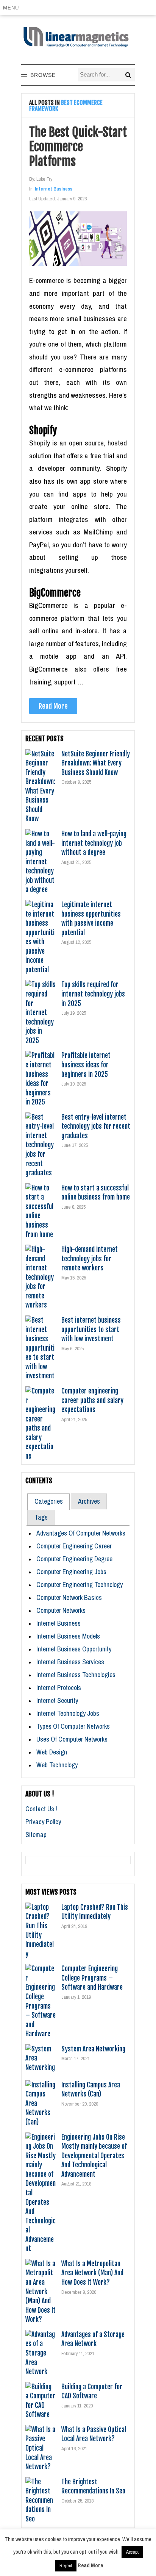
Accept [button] (132, 2552)
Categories (49, 1501)
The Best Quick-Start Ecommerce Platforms (78, 147)
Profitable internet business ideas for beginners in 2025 (86, 1065)
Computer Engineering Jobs (71, 1572)
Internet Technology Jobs (68, 1713)
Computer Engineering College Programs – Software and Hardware (92, 1978)
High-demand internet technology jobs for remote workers (90, 1258)
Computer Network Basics (69, 1597)
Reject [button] (66, 2566)
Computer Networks (61, 1610)
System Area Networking (93, 2049)
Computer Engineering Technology (80, 1585)
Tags (41, 1517)
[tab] (48, 1501)
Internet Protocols (59, 1688)
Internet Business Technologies (76, 1675)
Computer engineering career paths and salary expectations (92, 1400)
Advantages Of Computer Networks (81, 1533)
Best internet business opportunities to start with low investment (91, 1329)
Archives (89, 1501)
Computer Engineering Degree (74, 1559)
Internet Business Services (70, 1662)
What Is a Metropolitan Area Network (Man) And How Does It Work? (92, 2273)
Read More (53, 706)
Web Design (52, 1752)
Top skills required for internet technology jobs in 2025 (93, 994)
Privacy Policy (43, 1822)
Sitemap (36, 1835)
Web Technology (57, 1765)
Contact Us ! (41, 1809)
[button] (12, 8)
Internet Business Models (68, 1636)
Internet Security (57, 1700)
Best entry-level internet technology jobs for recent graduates (96, 1126)
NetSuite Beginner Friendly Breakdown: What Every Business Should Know (96, 763)
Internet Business (54, 189)
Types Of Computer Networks (73, 1726)
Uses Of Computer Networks (72, 1739)
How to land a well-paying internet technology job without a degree (94, 843)
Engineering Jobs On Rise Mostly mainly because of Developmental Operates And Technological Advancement (94, 2156)
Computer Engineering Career (74, 1546)
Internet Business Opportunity (74, 1649)
